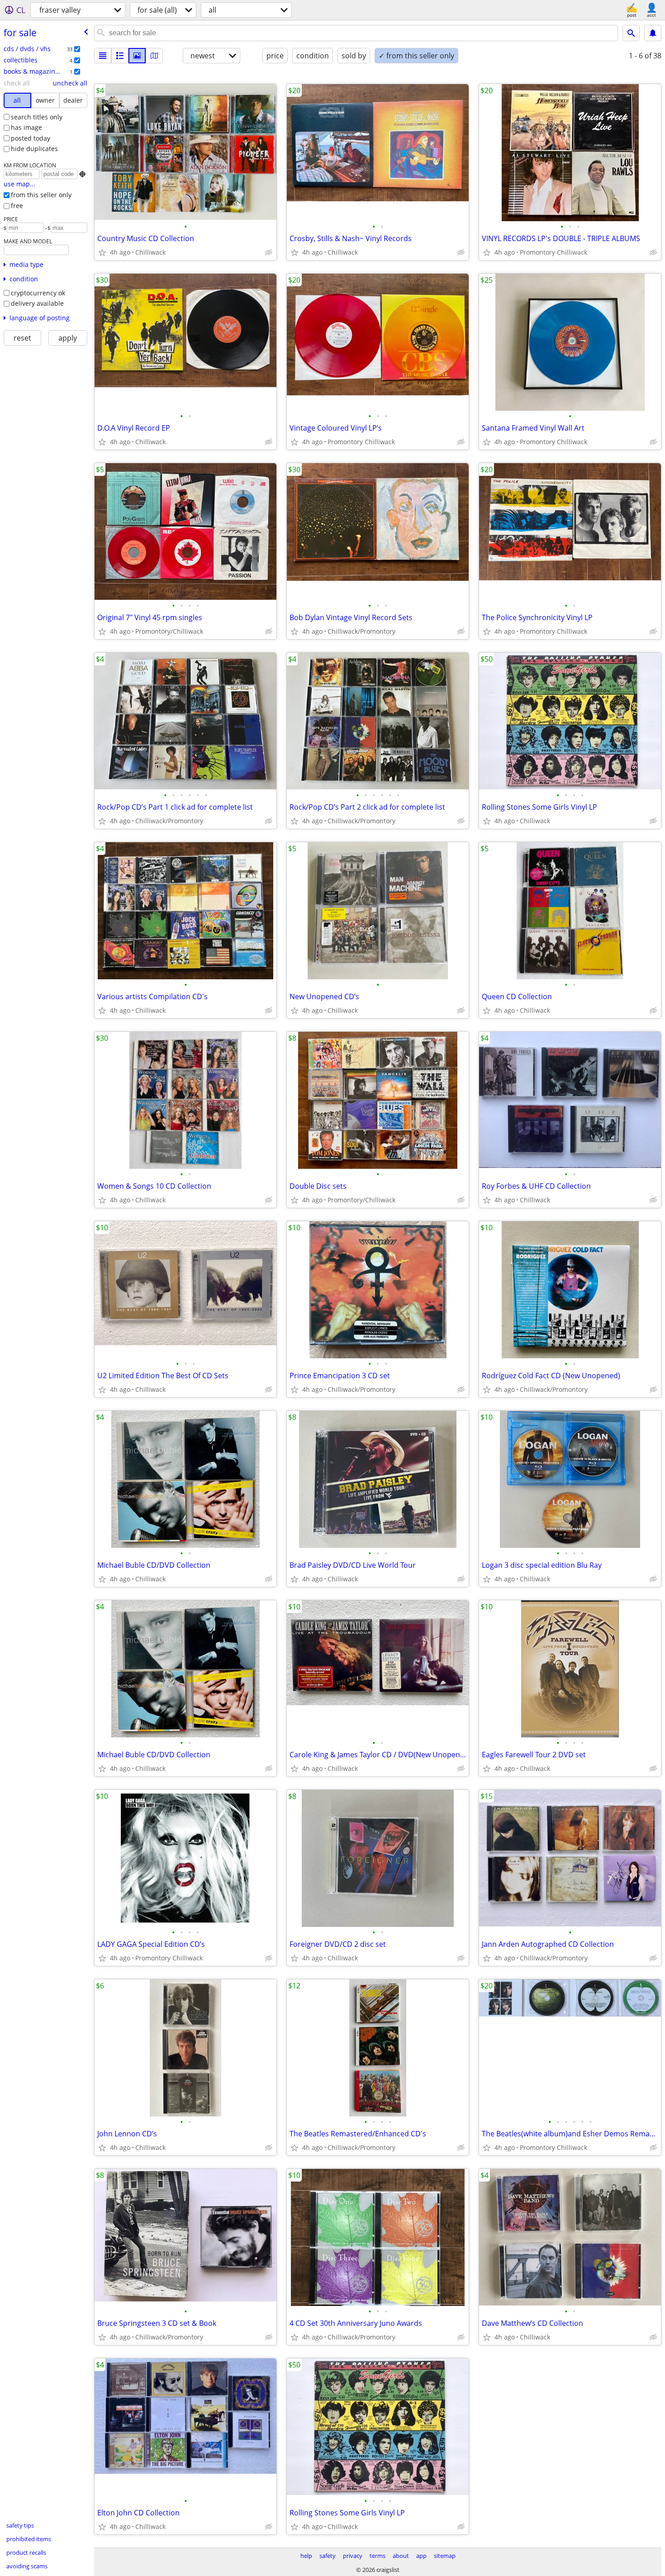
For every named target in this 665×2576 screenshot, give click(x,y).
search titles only (37, 117)
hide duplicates (34, 149)
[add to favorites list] (102, 252)
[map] (154, 56)
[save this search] (653, 33)
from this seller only (41, 195)
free (17, 206)
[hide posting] (269, 252)
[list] (103, 56)
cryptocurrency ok (38, 293)
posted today (31, 138)
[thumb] (120, 56)
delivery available (37, 303)
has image (26, 127)
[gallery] (137, 56)
